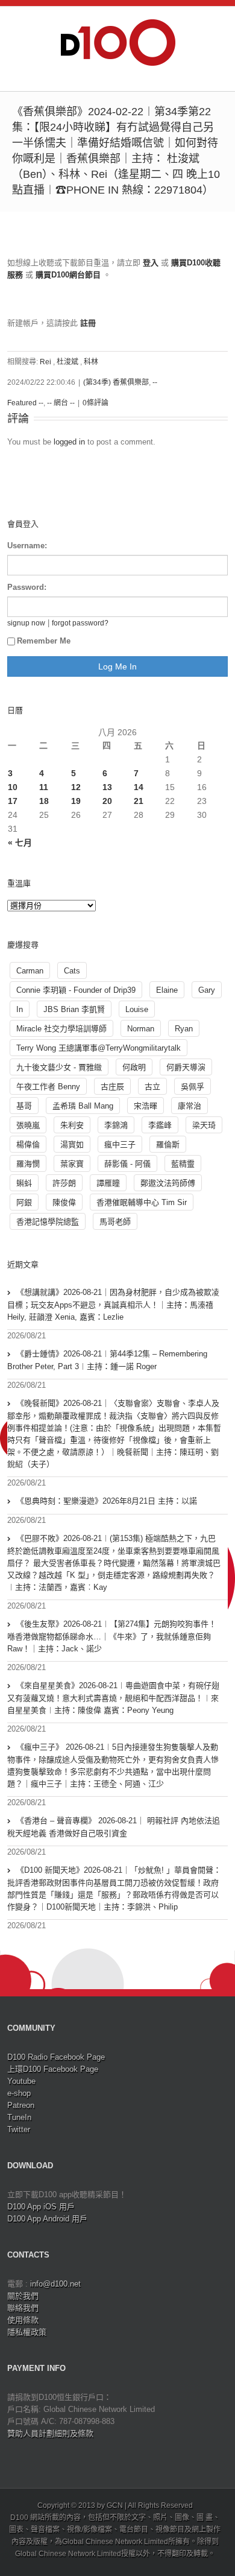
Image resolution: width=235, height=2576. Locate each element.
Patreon (21, 2105)
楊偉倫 (28, 1144)
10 (13, 787)
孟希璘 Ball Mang (83, 1106)
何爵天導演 (186, 1067)
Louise (137, 1009)
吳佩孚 (193, 1087)
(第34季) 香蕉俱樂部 (116, 382)
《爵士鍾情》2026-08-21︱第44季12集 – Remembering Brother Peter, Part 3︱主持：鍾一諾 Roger (107, 1360)
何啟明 (134, 1067)
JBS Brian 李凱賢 (74, 1009)
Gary (207, 990)
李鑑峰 (160, 1125)
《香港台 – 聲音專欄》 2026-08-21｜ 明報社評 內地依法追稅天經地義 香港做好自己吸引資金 (114, 1827)
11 (44, 787)
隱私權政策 (27, 2332)
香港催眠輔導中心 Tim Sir (142, 1202)
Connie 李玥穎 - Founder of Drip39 (76, 990)
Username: (27, 546)
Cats (72, 971)
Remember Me (44, 641)
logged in (69, 442)
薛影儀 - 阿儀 (127, 1164)
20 (107, 801)
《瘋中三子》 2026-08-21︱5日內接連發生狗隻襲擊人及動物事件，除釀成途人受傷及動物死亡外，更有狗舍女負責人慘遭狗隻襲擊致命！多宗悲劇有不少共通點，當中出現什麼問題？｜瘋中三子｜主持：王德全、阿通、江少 (113, 1765)
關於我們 (23, 2296)
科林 (91, 362)
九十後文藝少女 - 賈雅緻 (59, 1067)
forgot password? (80, 623)
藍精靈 (183, 1164)
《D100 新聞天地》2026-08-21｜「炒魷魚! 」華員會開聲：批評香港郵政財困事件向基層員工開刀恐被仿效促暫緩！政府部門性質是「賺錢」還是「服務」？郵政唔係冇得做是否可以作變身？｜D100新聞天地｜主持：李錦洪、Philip (114, 1888)
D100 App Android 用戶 (47, 2219)
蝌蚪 (24, 1183)
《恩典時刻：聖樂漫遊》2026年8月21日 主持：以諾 (107, 1501)
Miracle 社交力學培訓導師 (61, 1029)
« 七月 (20, 843)
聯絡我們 (23, 2308)
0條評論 (96, 403)
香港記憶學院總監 (48, 1222)
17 (13, 801)
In (20, 1009)
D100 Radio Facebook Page (56, 2057)
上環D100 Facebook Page (53, 2069)
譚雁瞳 (108, 1183)
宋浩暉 (146, 1106)
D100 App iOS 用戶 (41, 2207)
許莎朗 (64, 1183)
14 (139, 787)
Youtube (21, 2081)
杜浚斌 (67, 362)
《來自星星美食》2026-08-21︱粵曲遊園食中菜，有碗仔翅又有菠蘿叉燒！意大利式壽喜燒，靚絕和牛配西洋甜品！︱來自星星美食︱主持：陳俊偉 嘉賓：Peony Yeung (113, 1698)
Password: (27, 587)
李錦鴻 (116, 1125)
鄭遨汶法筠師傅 (168, 1183)
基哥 (24, 1106)
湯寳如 (72, 1144)
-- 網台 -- (61, 403)
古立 (152, 1087)
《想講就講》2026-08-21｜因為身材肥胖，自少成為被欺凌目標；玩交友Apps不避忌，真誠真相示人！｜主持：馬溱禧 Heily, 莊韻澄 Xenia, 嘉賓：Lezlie (113, 1305)
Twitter (19, 2129)
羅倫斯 (168, 1144)
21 (139, 801)
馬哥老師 (115, 1222)
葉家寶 (72, 1164)
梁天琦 (204, 1125)
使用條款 (23, 2320)
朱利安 (72, 1125)
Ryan (184, 1029)
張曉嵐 (28, 1125)
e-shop (19, 2093)
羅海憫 (28, 1164)
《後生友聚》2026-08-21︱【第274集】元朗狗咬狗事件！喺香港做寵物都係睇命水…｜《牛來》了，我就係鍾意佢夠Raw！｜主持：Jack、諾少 (112, 1636)
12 (76, 787)
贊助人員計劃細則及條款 (50, 2433)
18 (44, 801)
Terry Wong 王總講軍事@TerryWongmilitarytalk (99, 1048)
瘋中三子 (120, 1144)
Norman (141, 1029)
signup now (26, 623)
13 (107, 787)
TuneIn (19, 2117)
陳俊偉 (64, 1202)
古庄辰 (112, 1087)
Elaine (167, 990)
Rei (45, 362)
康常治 (190, 1106)
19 (76, 801)
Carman (30, 971)
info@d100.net (55, 2284)
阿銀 (24, 1202)
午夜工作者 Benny (48, 1087)
